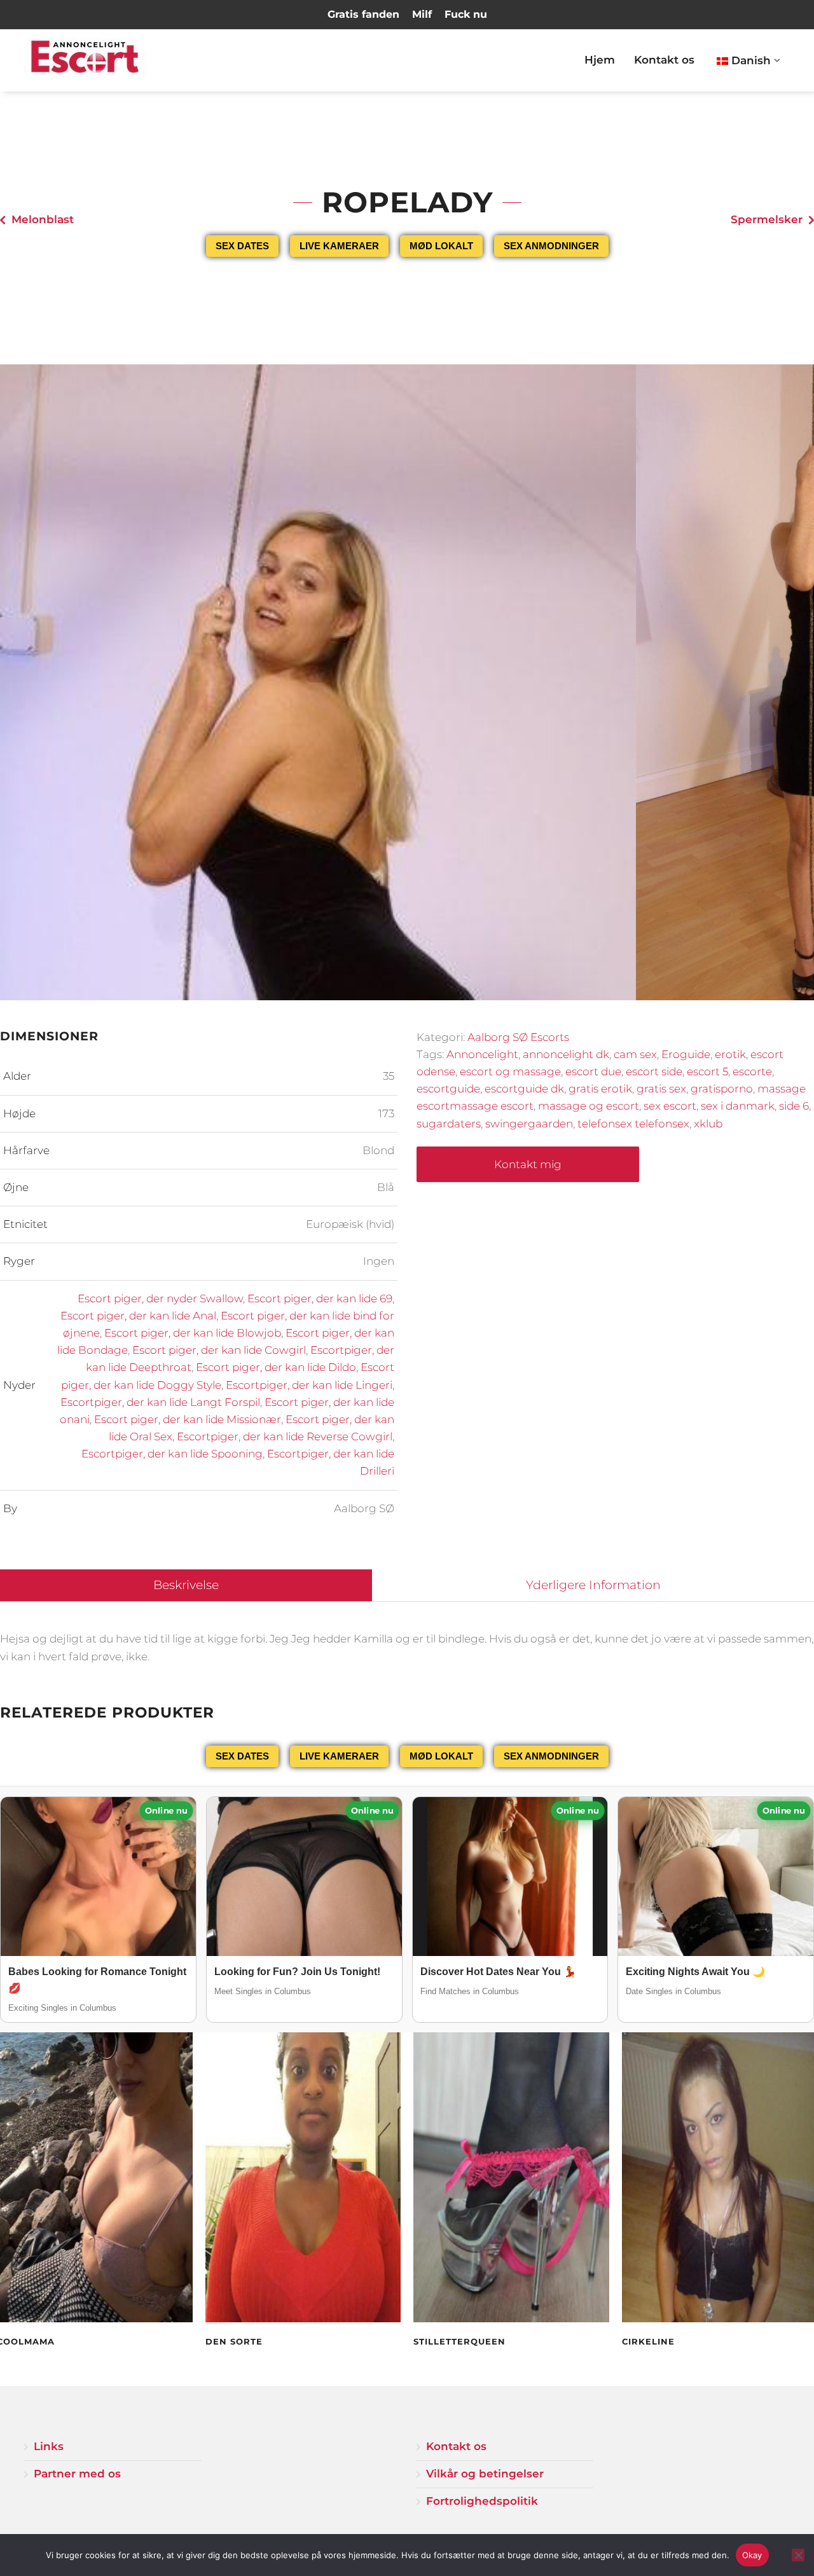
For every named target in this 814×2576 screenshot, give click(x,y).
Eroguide (686, 1054)
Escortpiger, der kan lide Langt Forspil (160, 1402)
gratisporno (722, 1089)
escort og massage (510, 1071)
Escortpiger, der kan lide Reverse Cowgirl (285, 1436)
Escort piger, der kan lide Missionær (188, 1419)
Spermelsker (767, 219)
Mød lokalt (441, 246)
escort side (654, 1071)
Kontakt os (664, 60)
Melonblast (43, 219)
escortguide (448, 1089)
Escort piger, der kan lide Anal (138, 1316)
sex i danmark (738, 1106)
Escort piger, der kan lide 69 (320, 1298)
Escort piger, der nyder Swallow (160, 1298)
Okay (752, 2555)
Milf (422, 14)
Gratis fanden (363, 14)
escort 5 (707, 1071)
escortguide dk (524, 1089)
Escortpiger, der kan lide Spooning (172, 1454)
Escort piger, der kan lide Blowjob (193, 1333)
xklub (708, 1124)
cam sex (635, 1054)
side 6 (794, 1106)
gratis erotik (600, 1089)
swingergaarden (529, 1124)
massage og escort (589, 1106)
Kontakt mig (528, 1164)
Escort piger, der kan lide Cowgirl (219, 1350)
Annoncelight (482, 1054)
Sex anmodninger (551, 246)
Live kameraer (339, 246)
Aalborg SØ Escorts (518, 1037)
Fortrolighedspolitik (482, 2501)
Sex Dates (242, 246)
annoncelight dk (566, 1054)
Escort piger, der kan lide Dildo (276, 1367)
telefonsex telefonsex (633, 1124)
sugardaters (449, 1124)
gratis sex (661, 1089)
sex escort (670, 1106)
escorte (752, 1071)
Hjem (600, 60)
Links (49, 2446)
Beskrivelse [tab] (186, 1585)
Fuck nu (466, 14)
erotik (730, 1054)
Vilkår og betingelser (485, 2474)
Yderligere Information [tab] (593, 1585)
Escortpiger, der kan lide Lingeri (309, 1385)
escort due (593, 1071)
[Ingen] (798, 2555)
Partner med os (77, 2474)
